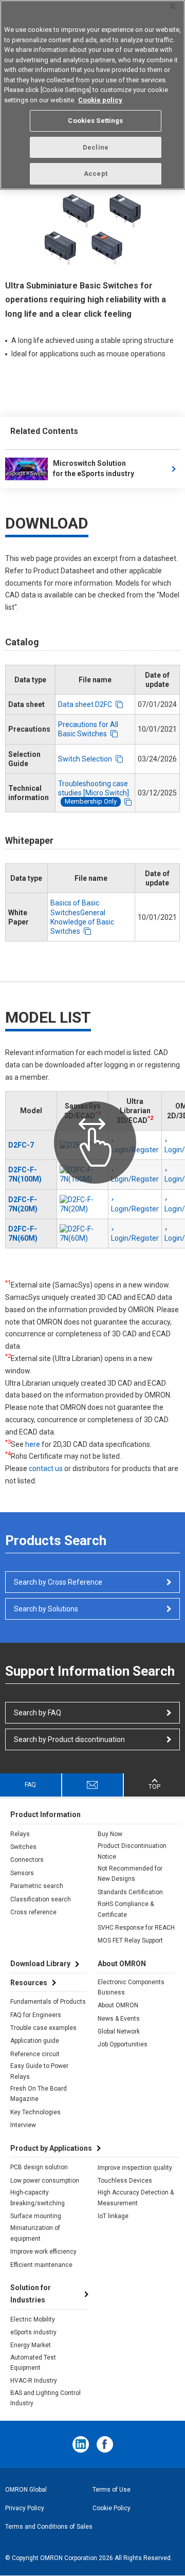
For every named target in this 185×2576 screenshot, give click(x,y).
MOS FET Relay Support (130, 1940)
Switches (23, 1847)
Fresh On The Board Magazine (39, 2094)
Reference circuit (35, 2054)
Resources (29, 1983)
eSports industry (33, 2332)
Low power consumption (45, 2181)
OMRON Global (26, 2490)
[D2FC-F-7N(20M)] (82, 1204)
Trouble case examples (43, 2028)
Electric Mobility (33, 2319)
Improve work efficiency (43, 2252)
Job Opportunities (123, 2044)
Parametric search (37, 1886)
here (33, 1444)
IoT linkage (113, 2216)
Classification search (41, 1899)
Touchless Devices (125, 2181)
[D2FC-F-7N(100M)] (82, 1174)
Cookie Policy (112, 2508)
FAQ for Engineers (36, 2015)
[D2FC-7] (82, 1145)
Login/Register (135, 1179)
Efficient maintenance (41, 2265)
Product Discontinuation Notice (132, 1851)
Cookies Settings (95, 121)
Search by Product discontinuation (69, 1739)
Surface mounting (36, 2216)
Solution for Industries (31, 2294)
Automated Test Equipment (33, 2363)
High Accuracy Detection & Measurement (136, 2198)
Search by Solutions (46, 1609)
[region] (92, 95)
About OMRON (118, 2005)
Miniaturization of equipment (35, 2233)
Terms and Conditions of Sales (49, 2527)
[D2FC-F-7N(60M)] (82, 1233)
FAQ (30, 1785)
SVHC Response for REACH (136, 1928)
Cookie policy (100, 100)
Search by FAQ (38, 1713)
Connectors (27, 1860)
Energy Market (31, 2345)
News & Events (119, 2019)
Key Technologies (35, 2112)
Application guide (35, 2041)
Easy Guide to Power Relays (39, 2071)
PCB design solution (39, 2167)
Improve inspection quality (135, 2168)
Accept (96, 174)
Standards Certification (130, 1892)
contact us (46, 1468)
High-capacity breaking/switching (38, 2198)
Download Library (40, 1964)
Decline (96, 147)
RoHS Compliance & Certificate (126, 1909)
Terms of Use (112, 2490)
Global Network (119, 2031)
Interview (23, 2125)
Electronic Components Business (131, 1987)
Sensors (22, 1873)
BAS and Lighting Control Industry (45, 2398)
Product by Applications (51, 2148)
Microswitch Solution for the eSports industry (94, 468)
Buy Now (110, 1834)
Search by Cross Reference (58, 1582)
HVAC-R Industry (34, 2381)
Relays (20, 1834)
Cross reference (33, 1912)
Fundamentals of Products (48, 2002)
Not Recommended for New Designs (130, 1874)
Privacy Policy (25, 2508)
